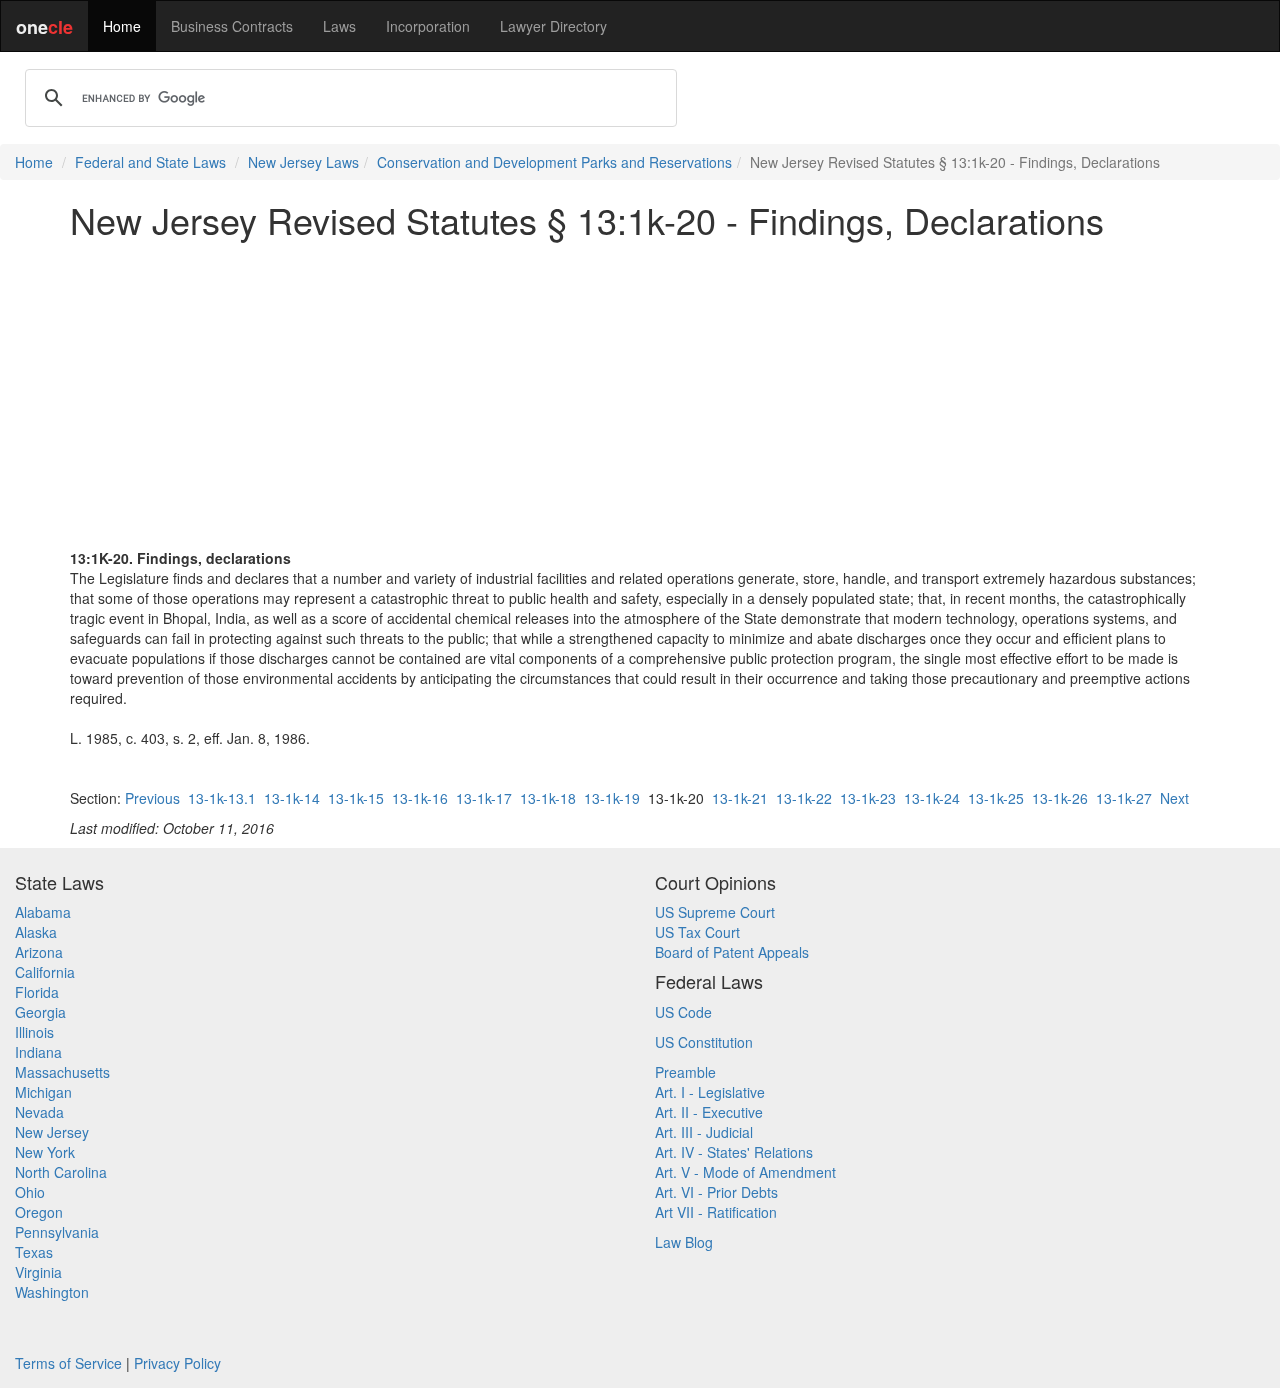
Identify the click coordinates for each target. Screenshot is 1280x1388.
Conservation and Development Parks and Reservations (554, 162)
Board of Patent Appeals (732, 952)
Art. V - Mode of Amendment (745, 1172)
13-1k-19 (612, 798)
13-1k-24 (932, 798)
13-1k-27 (1124, 798)
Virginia (38, 1272)
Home (122, 26)
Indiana (38, 1052)
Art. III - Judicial (704, 1132)
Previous (152, 798)
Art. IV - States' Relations (734, 1152)
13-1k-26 (1060, 798)
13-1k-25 (996, 798)
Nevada (39, 1112)
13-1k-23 (868, 798)
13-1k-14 (292, 798)
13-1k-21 (740, 798)
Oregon (39, 1212)
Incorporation (428, 26)
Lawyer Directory (553, 26)
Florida (37, 992)
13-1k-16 (420, 798)
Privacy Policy (177, 1363)
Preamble (685, 1072)
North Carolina (61, 1172)
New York (45, 1152)
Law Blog (684, 1242)
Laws (339, 26)
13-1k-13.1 (222, 798)
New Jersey (52, 1132)
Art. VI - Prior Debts (716, 1192)
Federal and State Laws (150, 162)
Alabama (43, 912)
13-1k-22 (804, 798)
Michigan (43, 1092)
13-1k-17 (484, 798)
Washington (52, 1292)
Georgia (40, 1012)
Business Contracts (232, 26)
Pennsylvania (57, 1232)
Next (1174, 798)
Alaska (36, 932)
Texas (34, 1252)
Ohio (30, 1192)
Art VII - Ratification (716, 1212)
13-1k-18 (548, 798)
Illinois (34, 1032)
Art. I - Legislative (710, 1092)
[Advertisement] (640, 394)
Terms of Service (68, 1363)
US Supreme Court (715, 912)
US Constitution (704, 1042)
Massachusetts (62, 1072)
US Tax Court (697, 932)
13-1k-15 (356, 798)
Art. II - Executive (709, 1112)
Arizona (39, 952)
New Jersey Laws (303, 162)
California (45, 972)
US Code (683, 1012)
